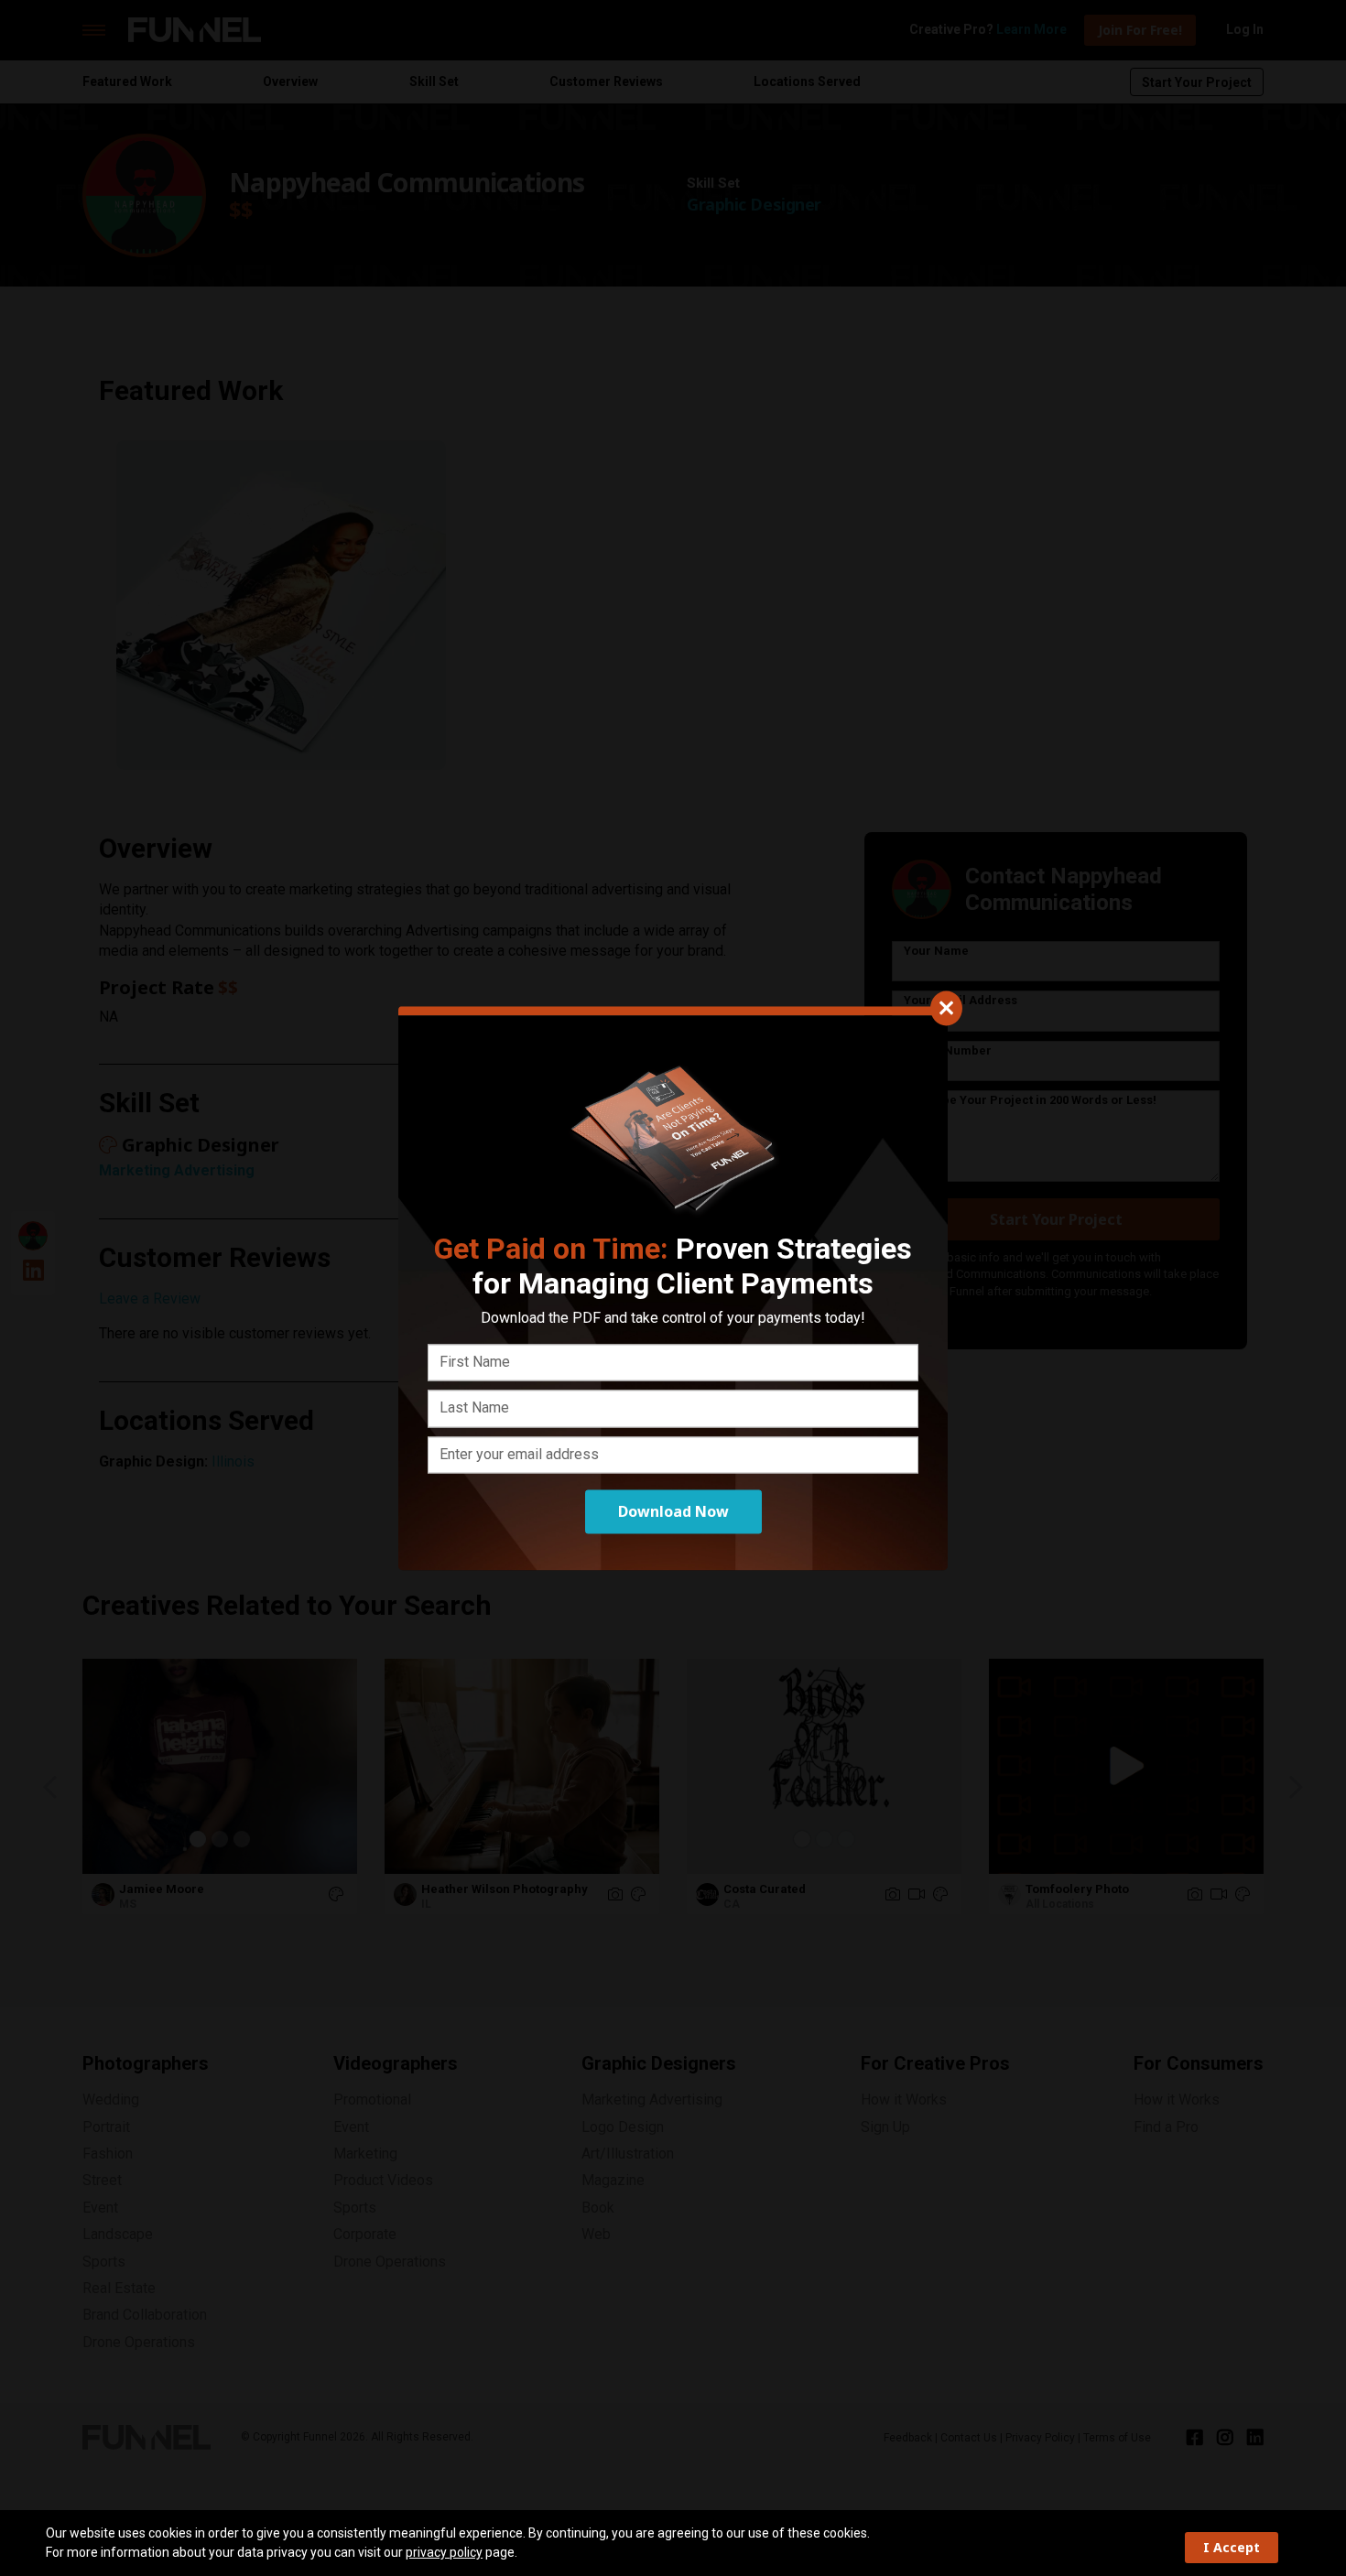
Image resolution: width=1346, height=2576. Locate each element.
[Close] (946, 1008)
